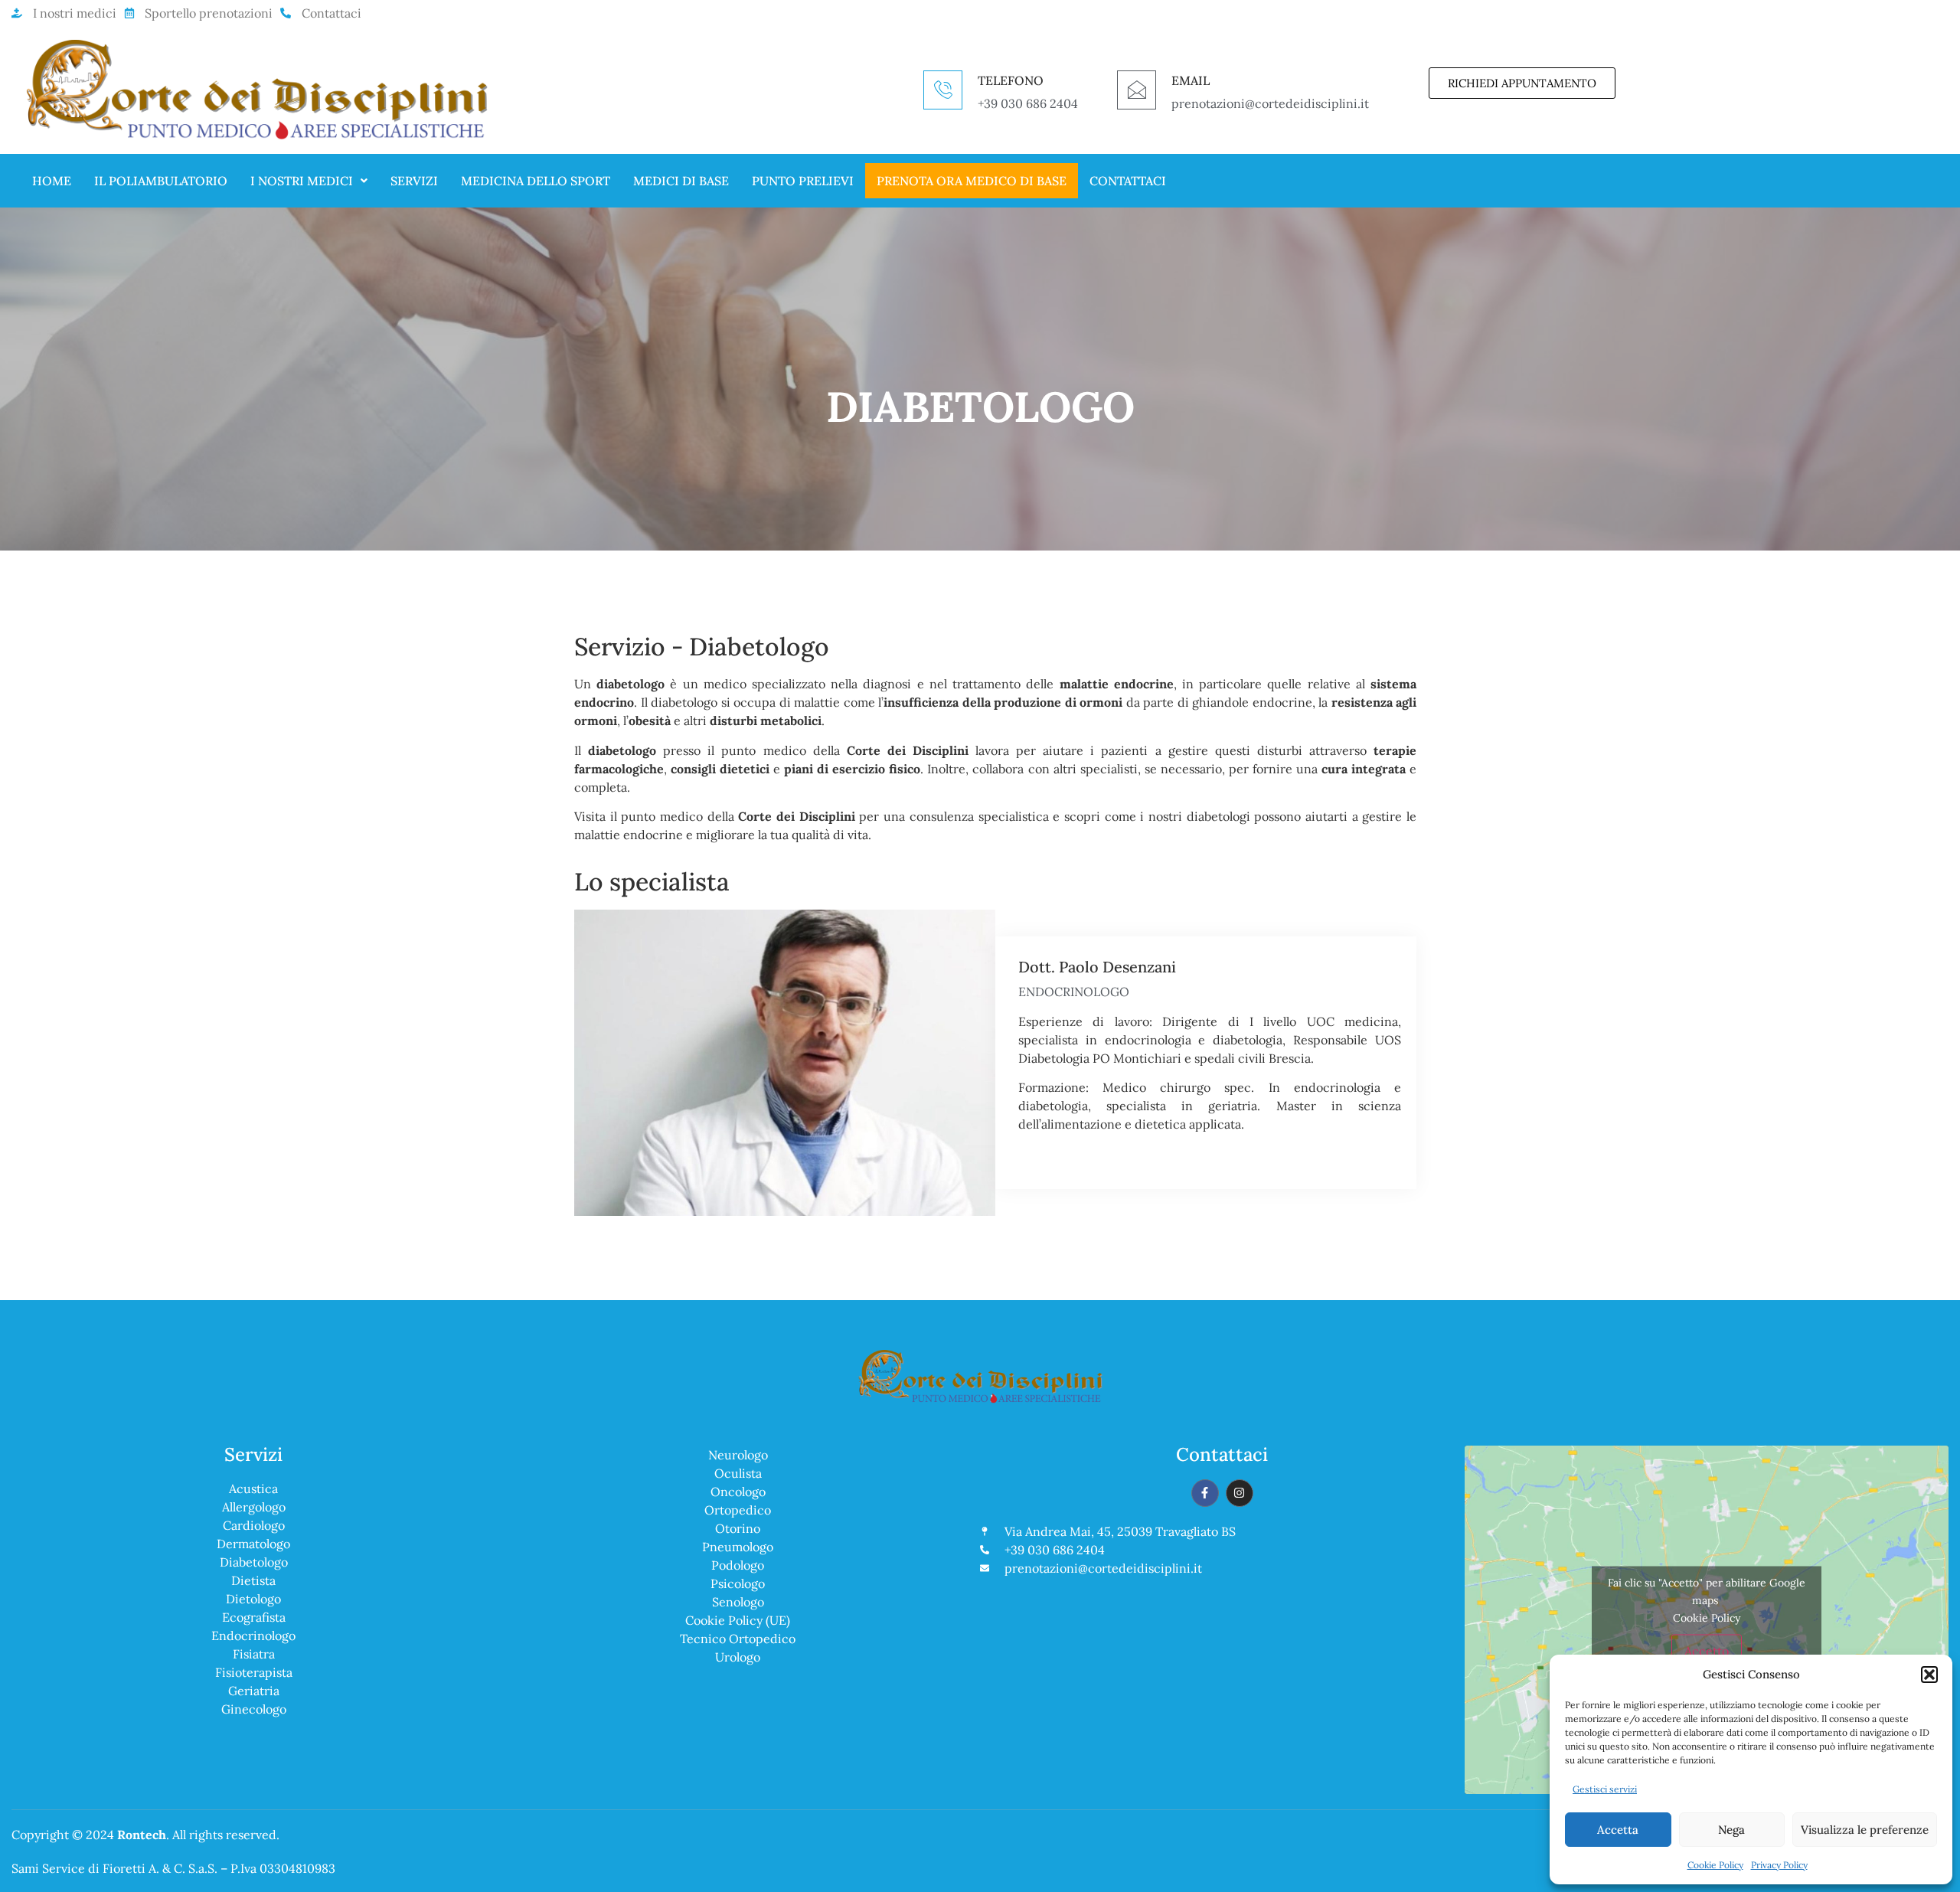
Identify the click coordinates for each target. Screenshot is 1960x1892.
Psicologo (738, 1583)
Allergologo (254, 1507)
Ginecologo (254, 1709)
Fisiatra (254, 1654)
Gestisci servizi (1605, 1789)
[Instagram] (1240, 1493)
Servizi (414, 181)
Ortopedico (738, 1510)
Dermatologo (253, 1544)
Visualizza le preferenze (1865, 1830)
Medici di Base (681, 181)
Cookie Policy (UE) (738, 1620)
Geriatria (254, 1691)
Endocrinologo (253, 1635)
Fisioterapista (254, 1672)
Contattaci (1128, 181)
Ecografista (254, 1617)
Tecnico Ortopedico (738, 1639)
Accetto (1707, 1650)
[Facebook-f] (1205, 1493)
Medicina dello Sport (536, 181)
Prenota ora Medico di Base (972, 181)
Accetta (1618, 1830)
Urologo (738, 1657)
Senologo (738, 1602)
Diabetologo (254, 1562)
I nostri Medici (302, 181)
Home (52, 181)
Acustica (253, 1488)
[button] (1929, 1675)
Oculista (738, 1473)
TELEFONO (1011, 80)
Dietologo (253, 1599)
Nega (1731, 1830)
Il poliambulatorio (161, 181)
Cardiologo (254, 1525)
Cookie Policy (1715, 1865)
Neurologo (738, 1455)
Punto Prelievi (803, 181)
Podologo (738, 1565)
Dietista (253, 1580)
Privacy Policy (1779, 1865)
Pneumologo (738, 1547)
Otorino (738, 1528)
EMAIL (1191, 80)
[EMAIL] (1137, 90)
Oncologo (738, 1492)
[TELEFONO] (943, 90)
